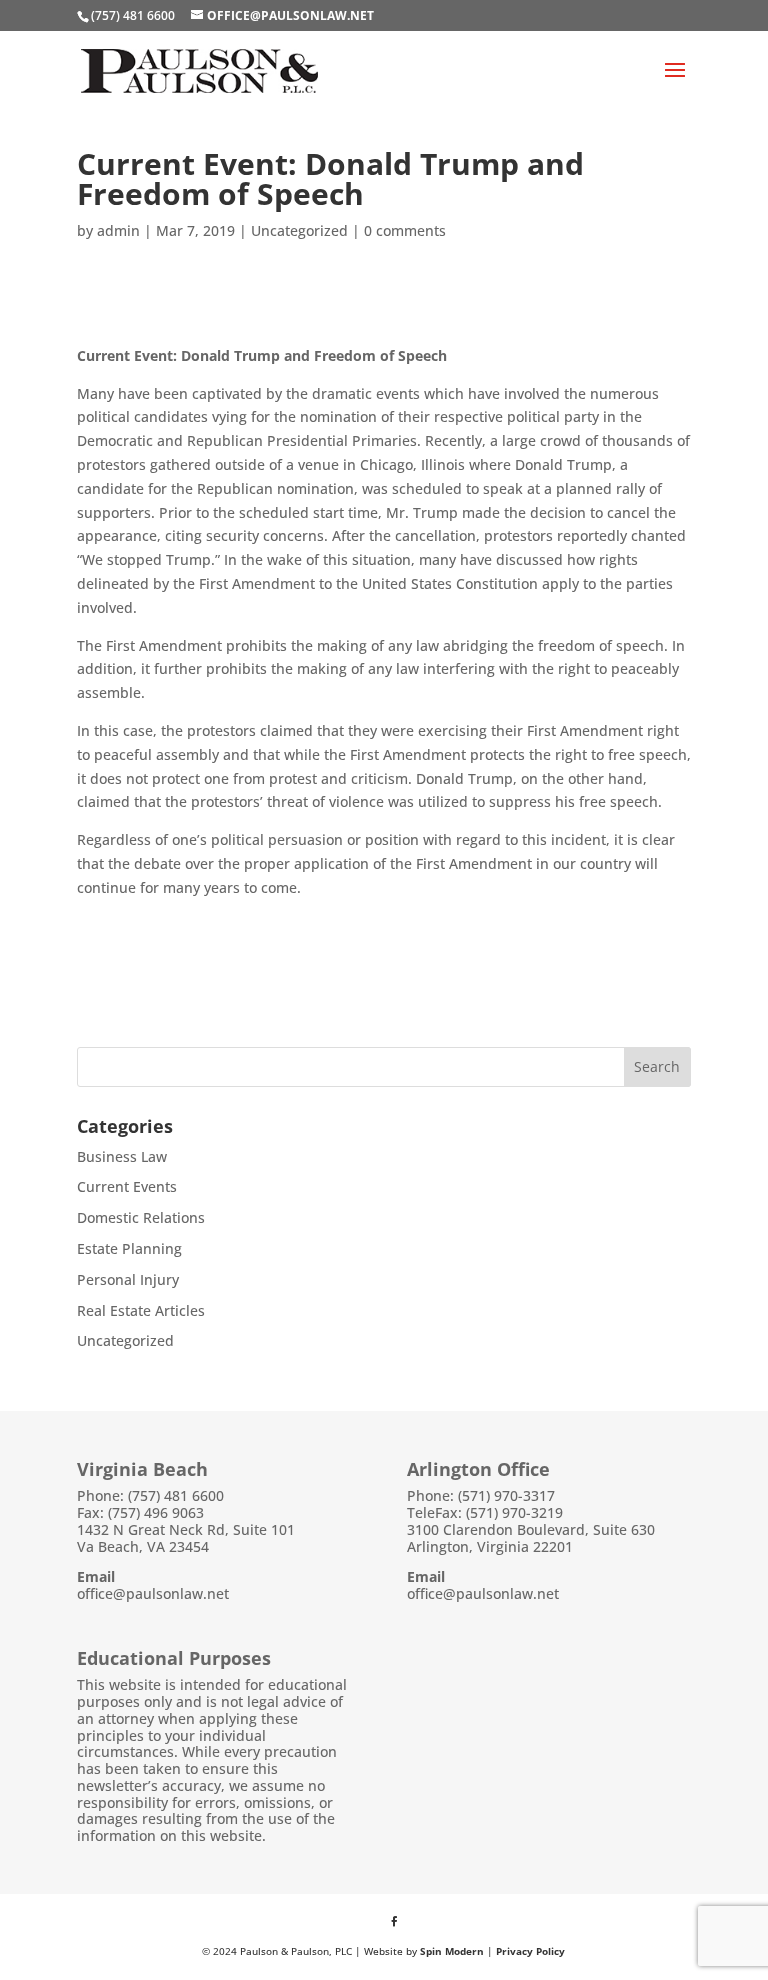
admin (118, 230)
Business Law (122, 1156)
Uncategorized (299, 230)
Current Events (127, 1186)
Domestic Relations (141, 1217)
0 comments (405, 230)
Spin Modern (452, 1951)
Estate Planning (129, 1248)
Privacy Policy (530, 1951)
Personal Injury (128, 1279)
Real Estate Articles (141, 1310)
